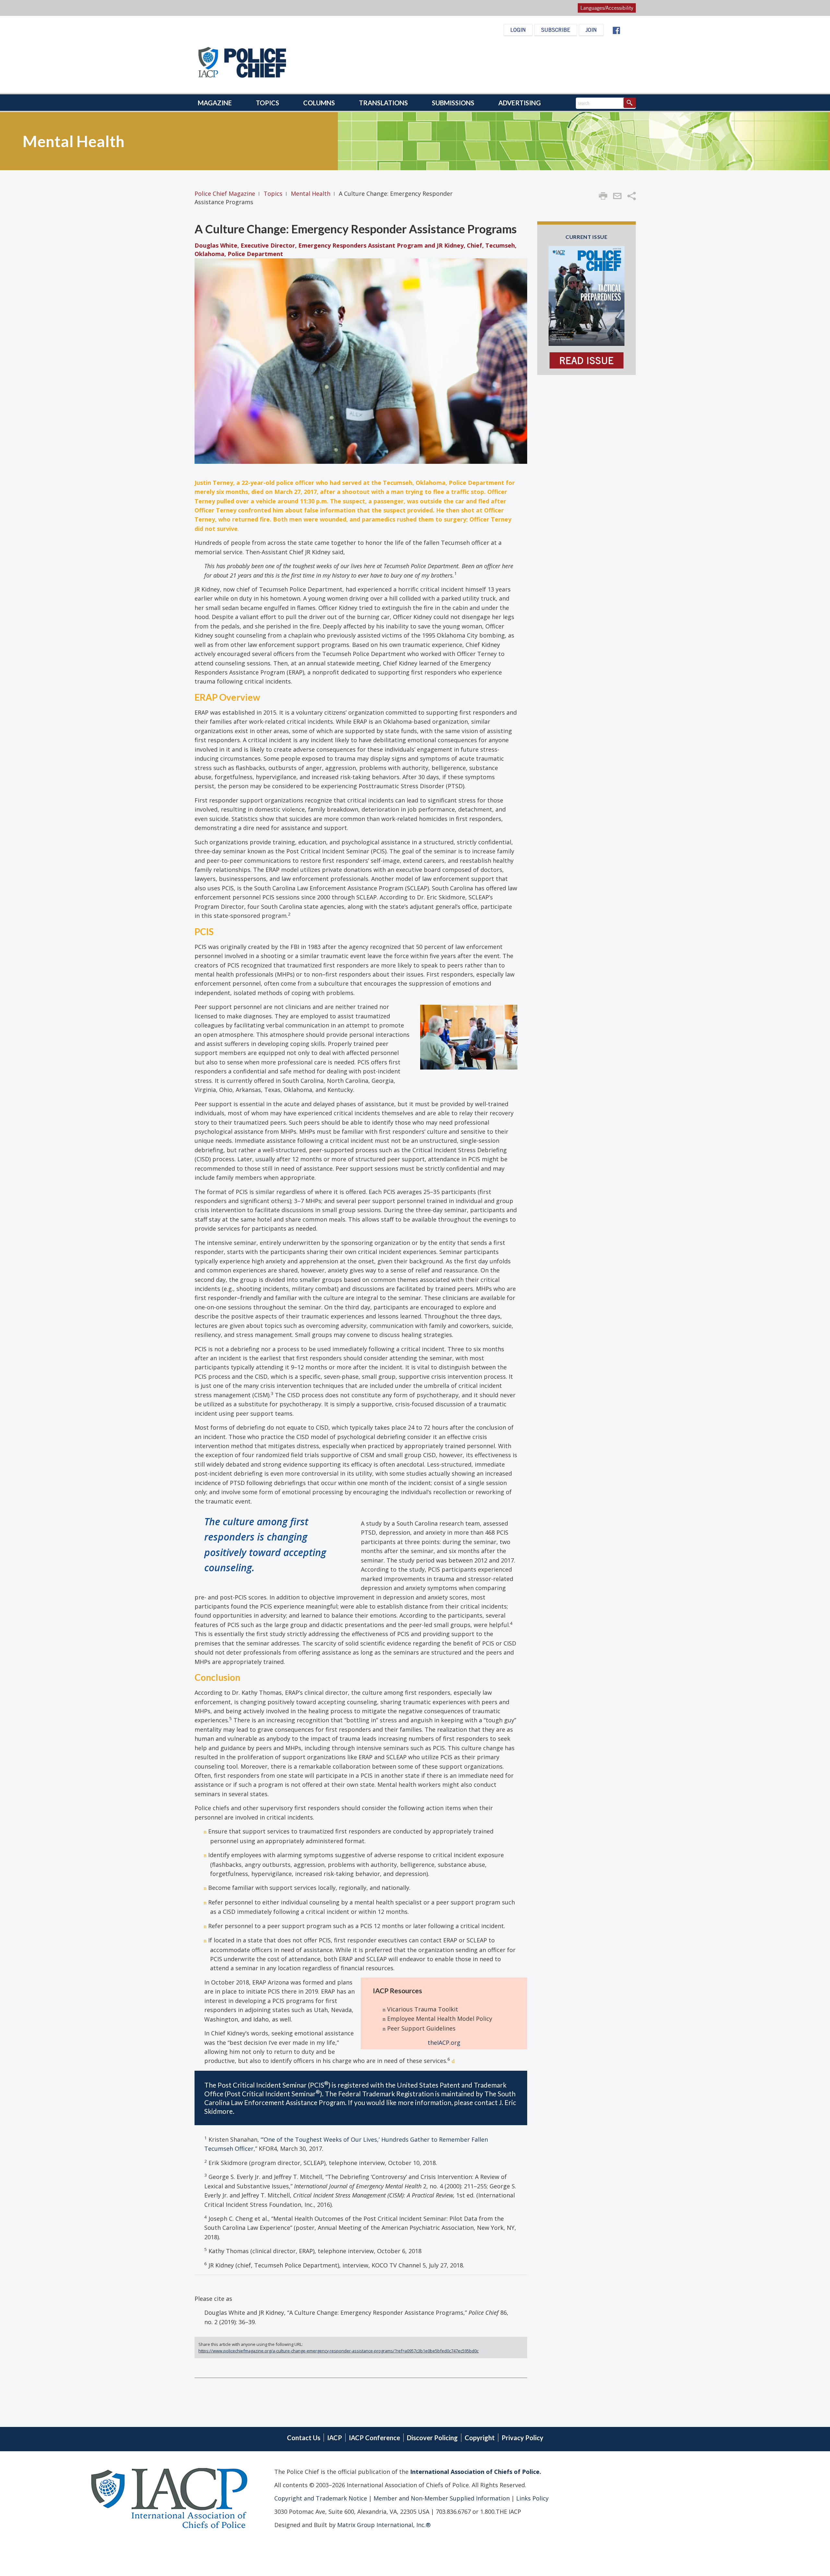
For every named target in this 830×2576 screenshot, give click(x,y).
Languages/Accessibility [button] (607, 8)
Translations (383, 103)
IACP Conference (374, 2438)
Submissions (453, 103)
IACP (335, 2438)
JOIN (591, 30)
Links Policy (532, 2498)
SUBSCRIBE (556, 30)
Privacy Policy (522, 2438)
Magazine (215, 103)
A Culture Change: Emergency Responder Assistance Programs (356, 229)
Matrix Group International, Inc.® (384, 2525)
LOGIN (518, 30)
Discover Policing (432, 2438)
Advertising (520, 103)
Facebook (616, 30)
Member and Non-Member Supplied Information (441, 2498)
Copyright (480, 2438)
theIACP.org (444, 2043)
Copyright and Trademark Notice (321, 2498)
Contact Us (304, 2438)
